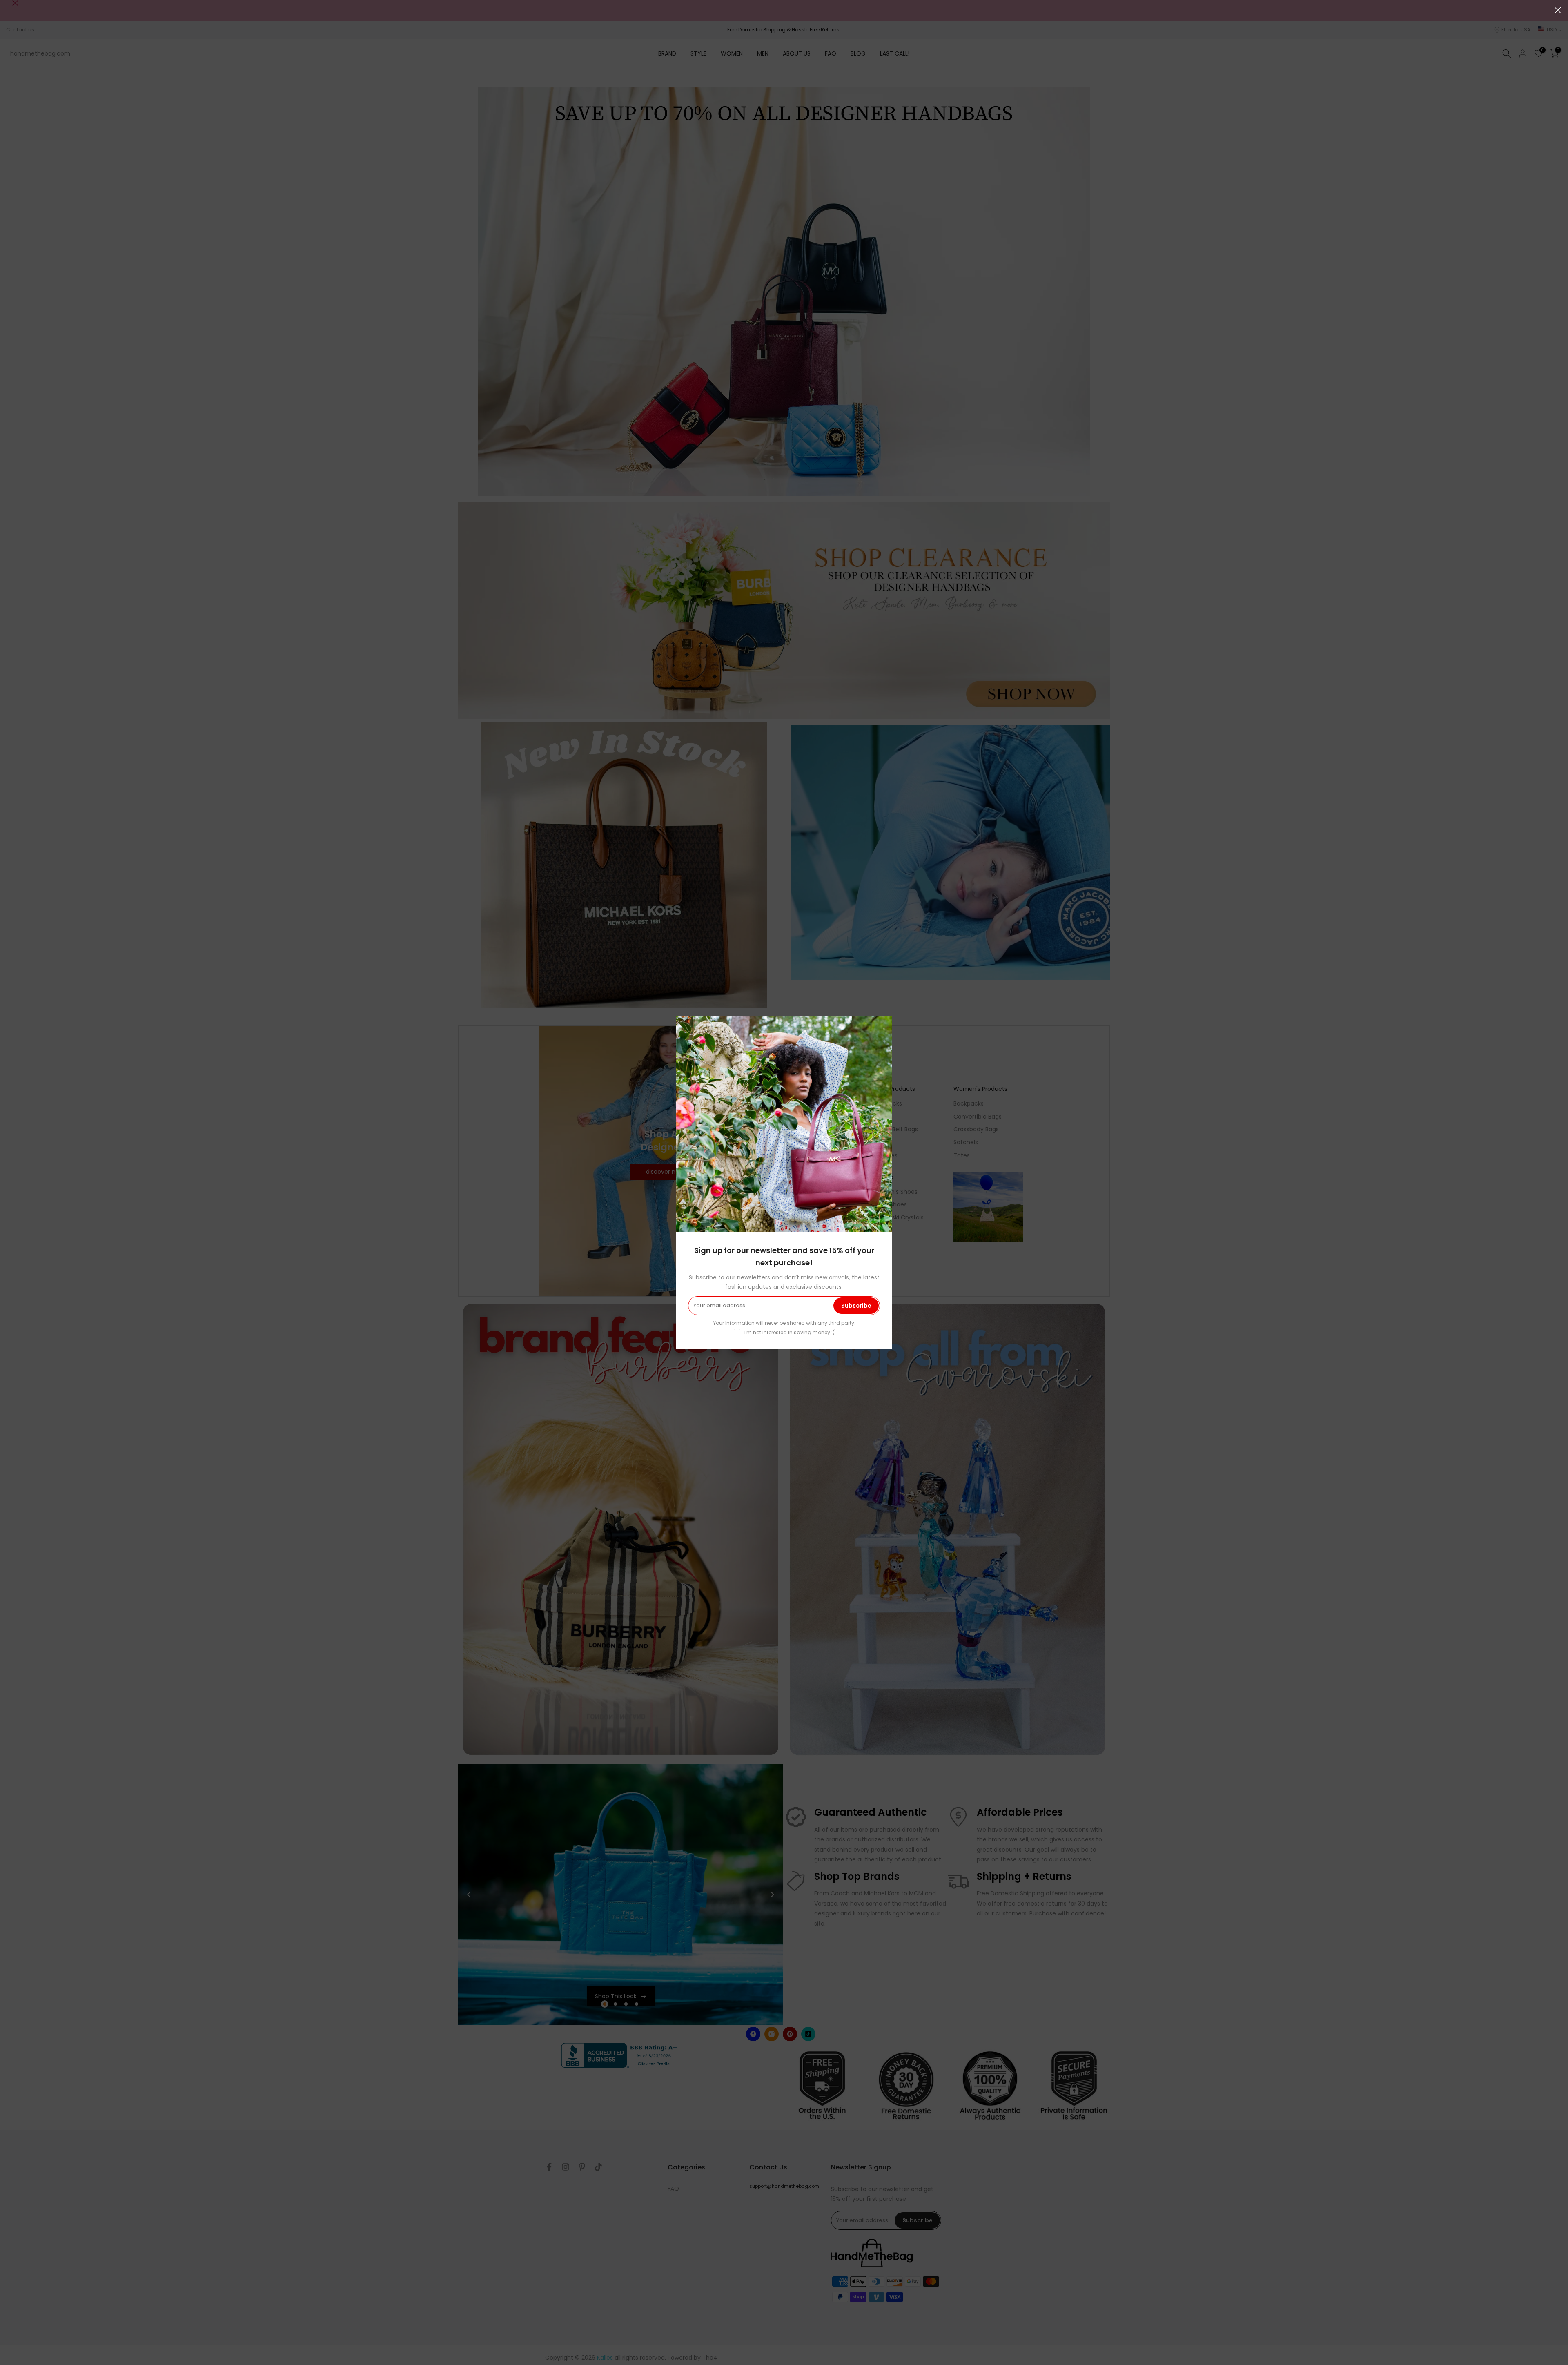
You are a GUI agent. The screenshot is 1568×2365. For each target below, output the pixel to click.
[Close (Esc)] (1558, 10)
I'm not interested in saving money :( (790, 1332)
